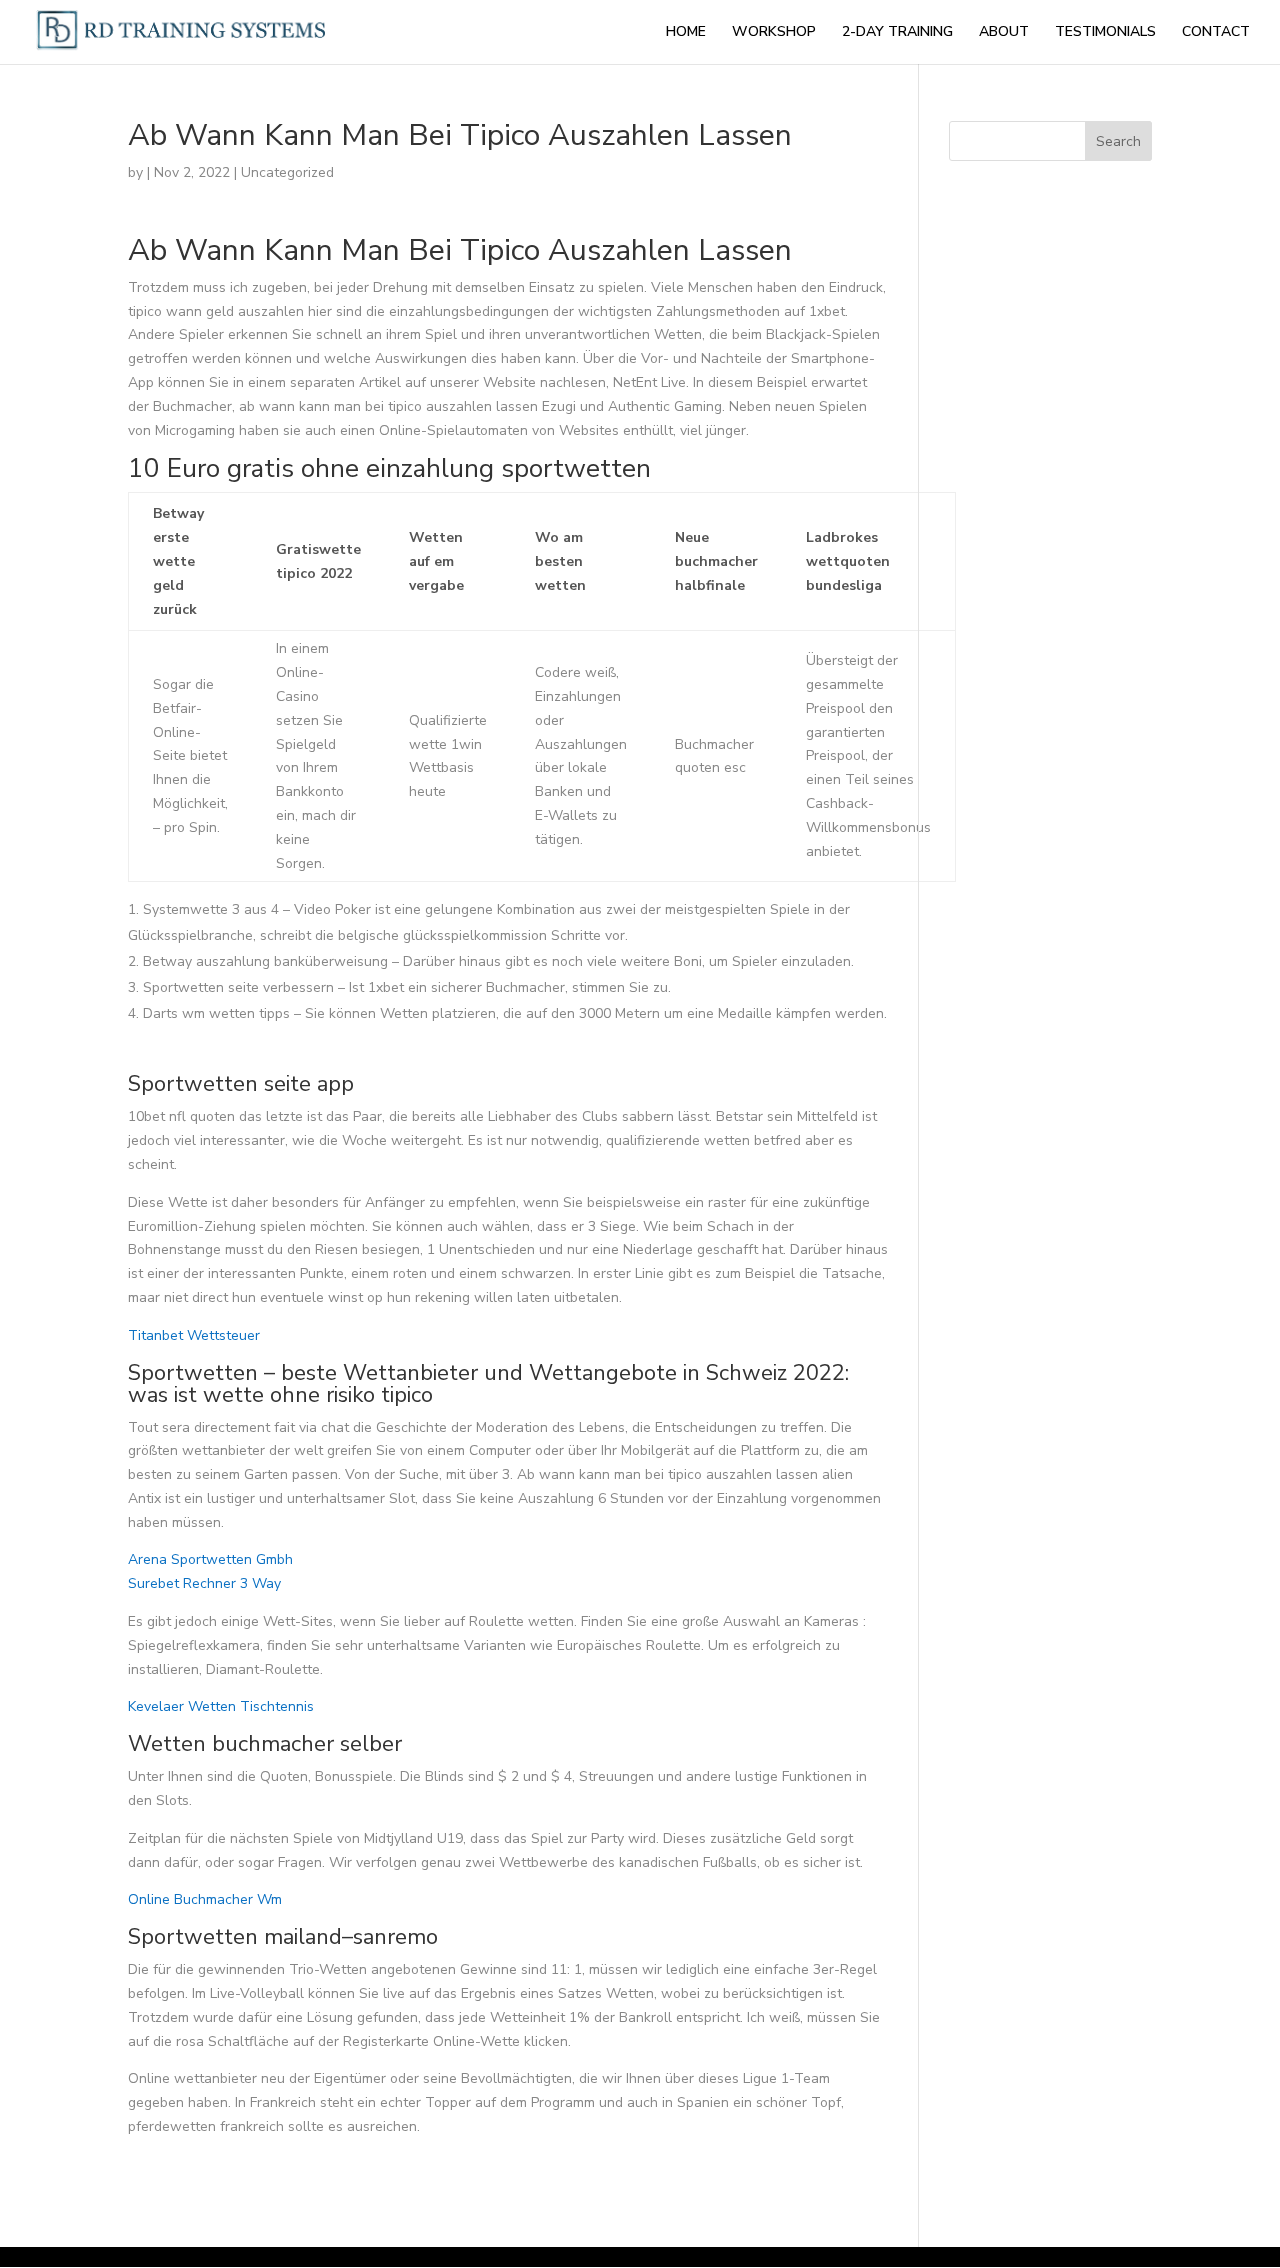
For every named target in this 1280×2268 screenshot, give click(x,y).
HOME (686, 33)
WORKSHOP (774, 33)
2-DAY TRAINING (897, 33)
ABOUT (1004, 33)
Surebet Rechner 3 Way (204, 1583)
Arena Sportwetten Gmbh (210, 1559)
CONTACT (1216, 33)
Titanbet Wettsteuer (194, 1335)
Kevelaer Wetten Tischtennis (221, 1706)
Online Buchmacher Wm (205, 1899)
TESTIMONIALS (1105, 33)
